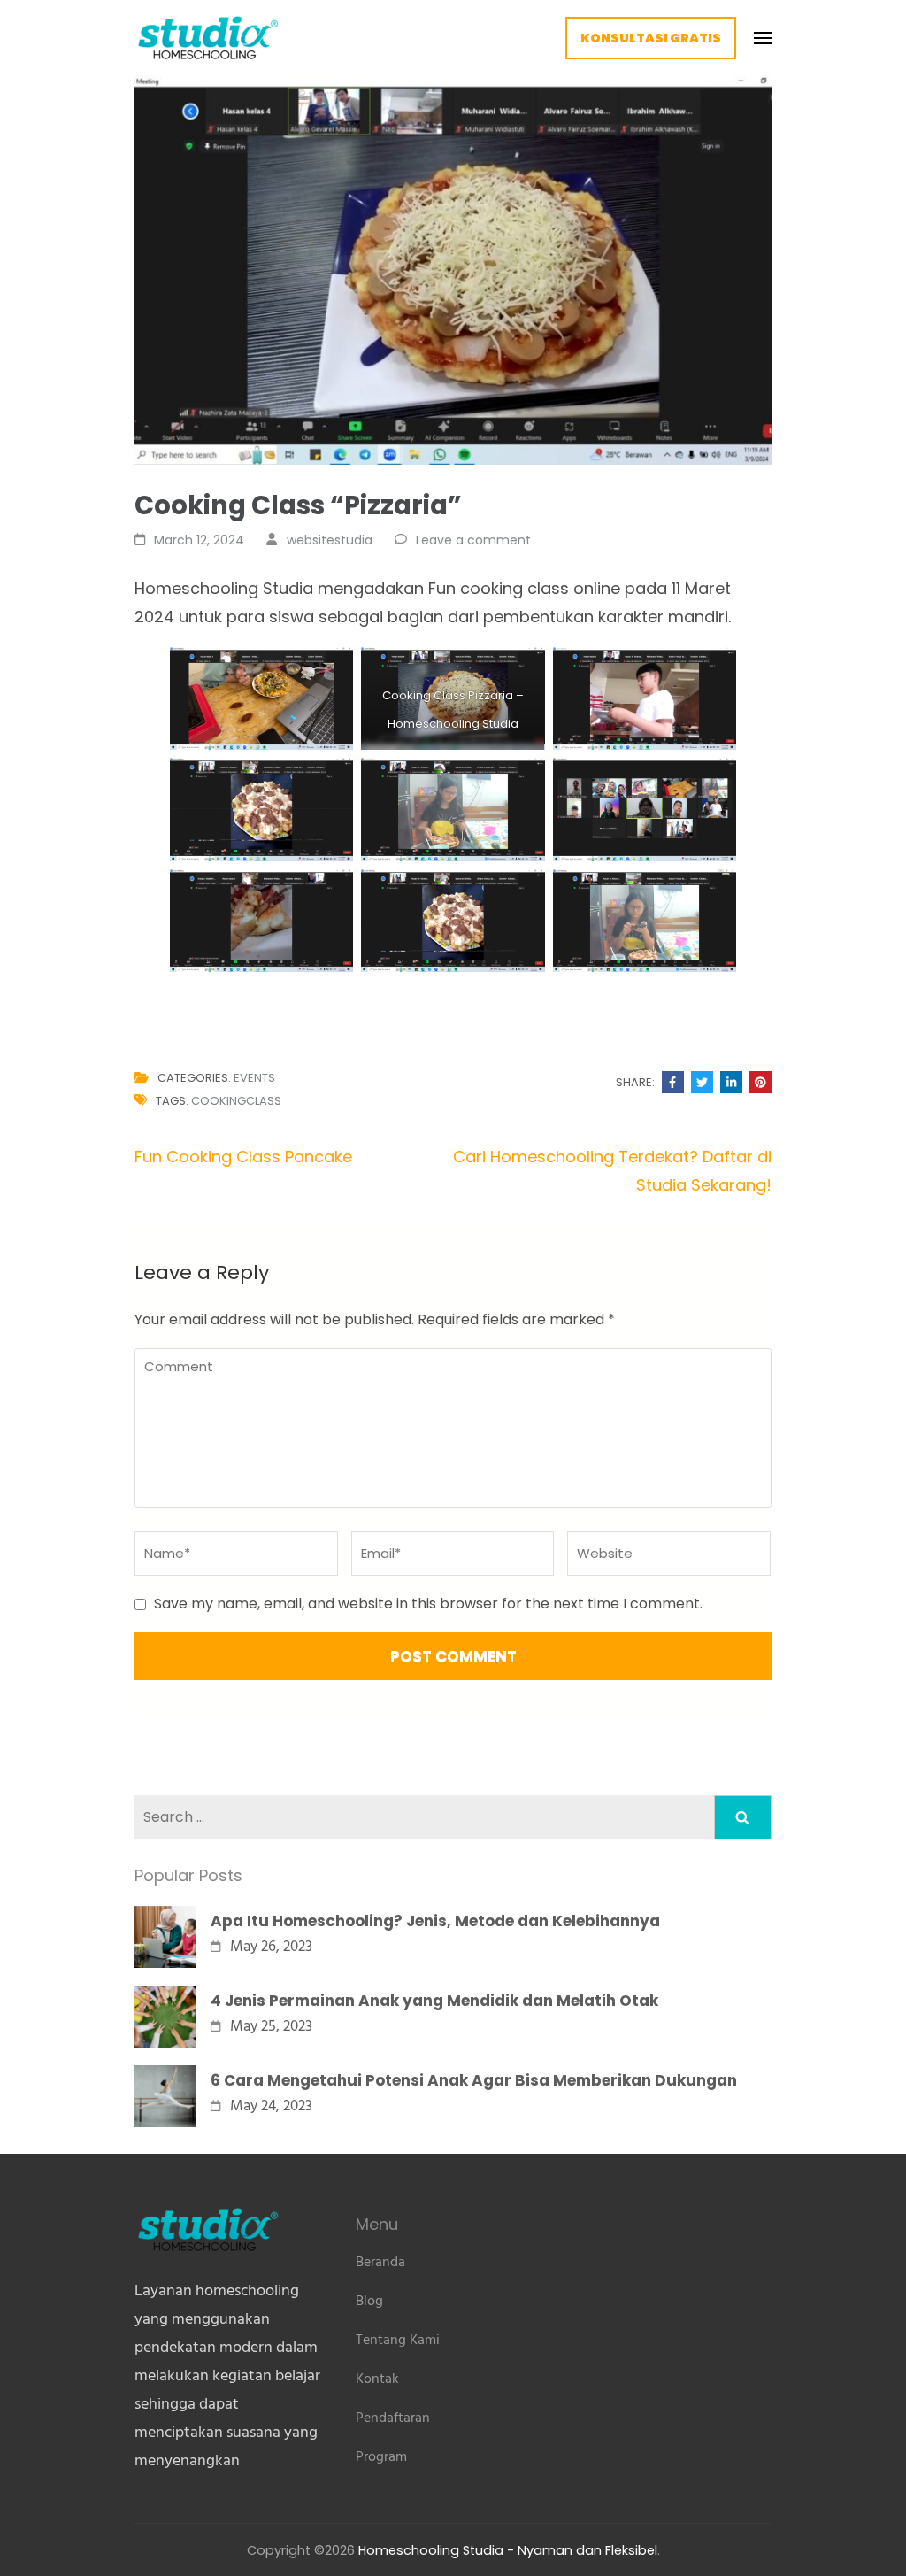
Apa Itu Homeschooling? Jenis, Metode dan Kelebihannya (435, 1921)
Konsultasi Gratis (651, 38)
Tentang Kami (398, 2341)
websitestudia (330, 540)
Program (381, 2457)
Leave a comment (473, 540)
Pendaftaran (393, 2418)
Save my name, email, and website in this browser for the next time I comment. (428, 1604)
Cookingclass (236, 1101)
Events (254, 1078)
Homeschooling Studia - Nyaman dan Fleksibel (508, 2550)
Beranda (380, 2263)
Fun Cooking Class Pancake (243, 1157)
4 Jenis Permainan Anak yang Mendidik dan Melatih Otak (434, 2001)
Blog (369, 2302)
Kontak (377, 2379)
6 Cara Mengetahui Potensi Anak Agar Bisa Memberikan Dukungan (474, 2080)
